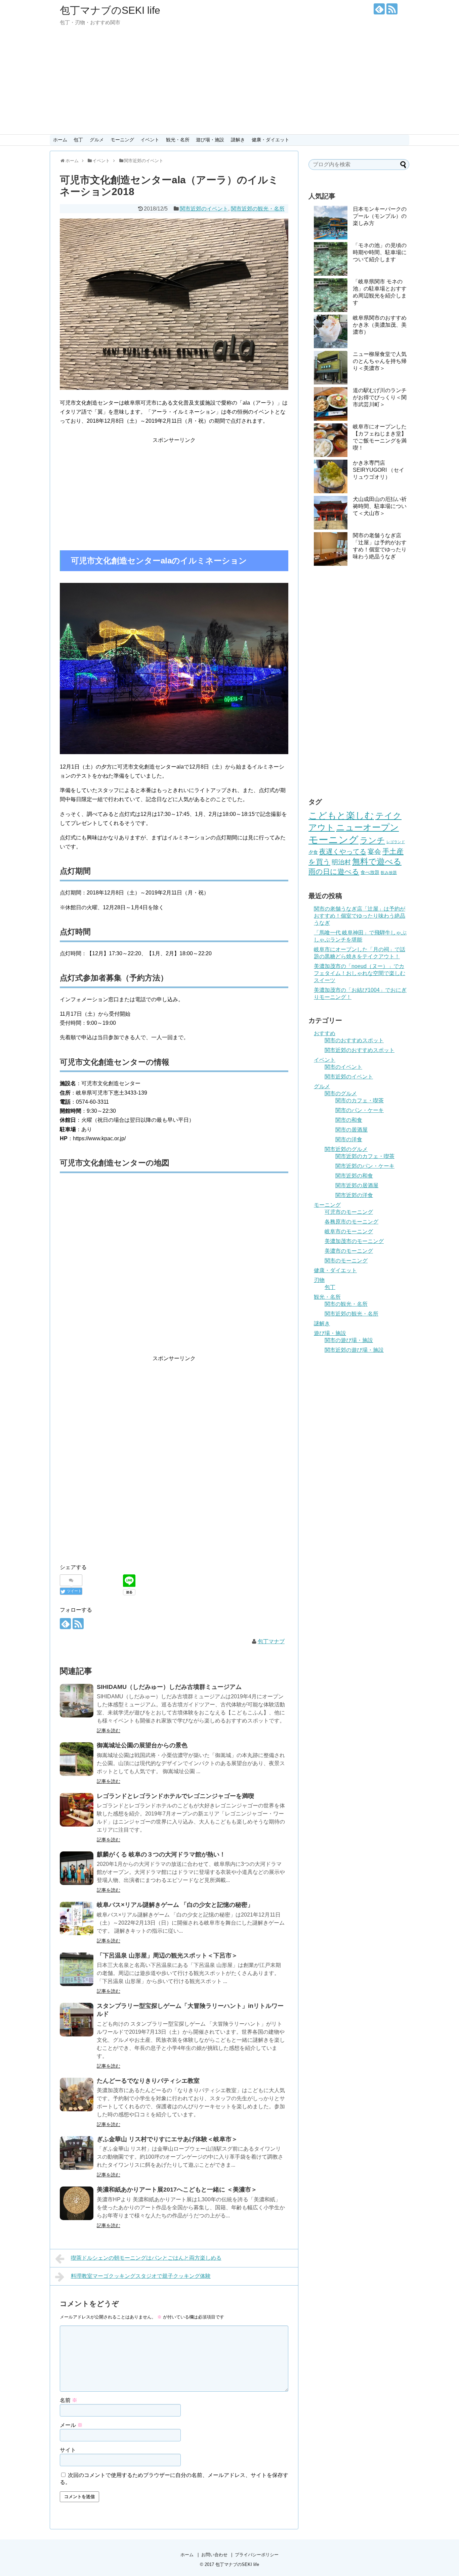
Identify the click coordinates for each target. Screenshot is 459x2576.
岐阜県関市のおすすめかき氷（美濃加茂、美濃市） (380, 325)
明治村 (341, 862)
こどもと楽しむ (341, 815)
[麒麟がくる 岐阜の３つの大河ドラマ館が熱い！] (77, 1868)
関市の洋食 (349, 1139)
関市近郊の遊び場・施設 (354, 1350)
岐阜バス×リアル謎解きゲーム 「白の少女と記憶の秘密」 (175, 1905)
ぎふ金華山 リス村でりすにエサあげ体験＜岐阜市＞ (167, 2139)
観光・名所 (178, 140)
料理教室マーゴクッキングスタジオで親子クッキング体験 (141, 2276)
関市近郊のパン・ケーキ (365, 1166)
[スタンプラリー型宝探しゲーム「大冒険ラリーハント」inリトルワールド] (77, 2020)
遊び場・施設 (210, 140)
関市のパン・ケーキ (360, 1110)
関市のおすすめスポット (354, 1040)
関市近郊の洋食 (354, 1195)
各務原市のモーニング (351, 1222)
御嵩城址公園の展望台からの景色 (142, 1745)
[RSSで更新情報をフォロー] (392, 9)
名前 (69, 2400)
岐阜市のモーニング (349, 1231)
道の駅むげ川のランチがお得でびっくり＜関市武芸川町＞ (380, 397)
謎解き (238, 140)
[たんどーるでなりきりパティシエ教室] (77, 2095)
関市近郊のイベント (204, 209)
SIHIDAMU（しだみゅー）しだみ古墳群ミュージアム (169, 1687)
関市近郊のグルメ (346, 1149)
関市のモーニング (346, 1261)
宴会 (374, 852)
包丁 (78, 140)
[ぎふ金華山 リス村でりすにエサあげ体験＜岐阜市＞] (77, 2153)
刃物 (319, 1280)
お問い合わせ (214, 2555)
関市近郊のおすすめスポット (360, 1050)
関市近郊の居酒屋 (357, 1185)
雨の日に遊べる (334, 871)
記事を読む (109, 1731)
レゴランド (396, 842)
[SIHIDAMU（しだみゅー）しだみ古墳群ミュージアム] (77, 1701)
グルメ (97, 140)
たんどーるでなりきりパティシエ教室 (148, 2081)
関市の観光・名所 (346, 1304)
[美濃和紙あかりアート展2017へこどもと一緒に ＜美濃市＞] (77, 2203)
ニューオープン (367, 827)
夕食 (313, 852)
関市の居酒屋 (351, 1130)
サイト (68, 2450)
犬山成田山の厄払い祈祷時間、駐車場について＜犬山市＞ (380, 506)
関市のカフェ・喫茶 (360, 1100)
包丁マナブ (271, 1641)
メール (71, 2425)
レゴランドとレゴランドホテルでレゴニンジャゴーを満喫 (175, 1796)
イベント (150, 140)
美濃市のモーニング (349, 1251)
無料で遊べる (377, 861)
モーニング (122, 140)
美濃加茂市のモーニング (354, 1241)
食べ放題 (370, 872)
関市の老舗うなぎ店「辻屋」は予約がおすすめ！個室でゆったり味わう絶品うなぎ (360, 916)
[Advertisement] (229, 84)
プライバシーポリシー (257, 2555)
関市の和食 (349, 1120)
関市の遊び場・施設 (349, 1340)
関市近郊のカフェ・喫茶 (365, 1156)
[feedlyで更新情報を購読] (379, 9)
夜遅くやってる (343, 852)
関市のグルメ (341, 1093)
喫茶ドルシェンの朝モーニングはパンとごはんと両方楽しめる (146, 2258)
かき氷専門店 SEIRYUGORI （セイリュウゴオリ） (379, 470)
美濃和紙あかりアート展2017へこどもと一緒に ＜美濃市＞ (177, 2190)
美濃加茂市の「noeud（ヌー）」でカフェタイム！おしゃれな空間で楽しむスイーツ (360, 973)
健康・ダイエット (270, 140)
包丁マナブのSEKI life (110, 10)
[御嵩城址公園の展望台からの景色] (77, 1759)
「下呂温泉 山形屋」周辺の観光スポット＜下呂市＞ (167, 1956)
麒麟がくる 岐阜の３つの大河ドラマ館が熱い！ (161, 1854)
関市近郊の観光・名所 (258, 209)
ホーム (60, 140)
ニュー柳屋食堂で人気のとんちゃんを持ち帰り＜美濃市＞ (380, 361)
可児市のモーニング (349, 1212)
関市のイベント (343, 1067)
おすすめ (325, 1033)
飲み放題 (389, 873)
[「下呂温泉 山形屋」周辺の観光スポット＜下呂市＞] (77, 1969)
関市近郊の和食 (354, 1176)
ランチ (372, 840)
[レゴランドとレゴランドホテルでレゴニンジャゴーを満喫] (77, 1810)
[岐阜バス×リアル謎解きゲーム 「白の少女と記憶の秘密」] (77, 1919)
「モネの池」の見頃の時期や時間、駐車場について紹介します (380, 252)
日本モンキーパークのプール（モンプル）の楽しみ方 (380, 216)
